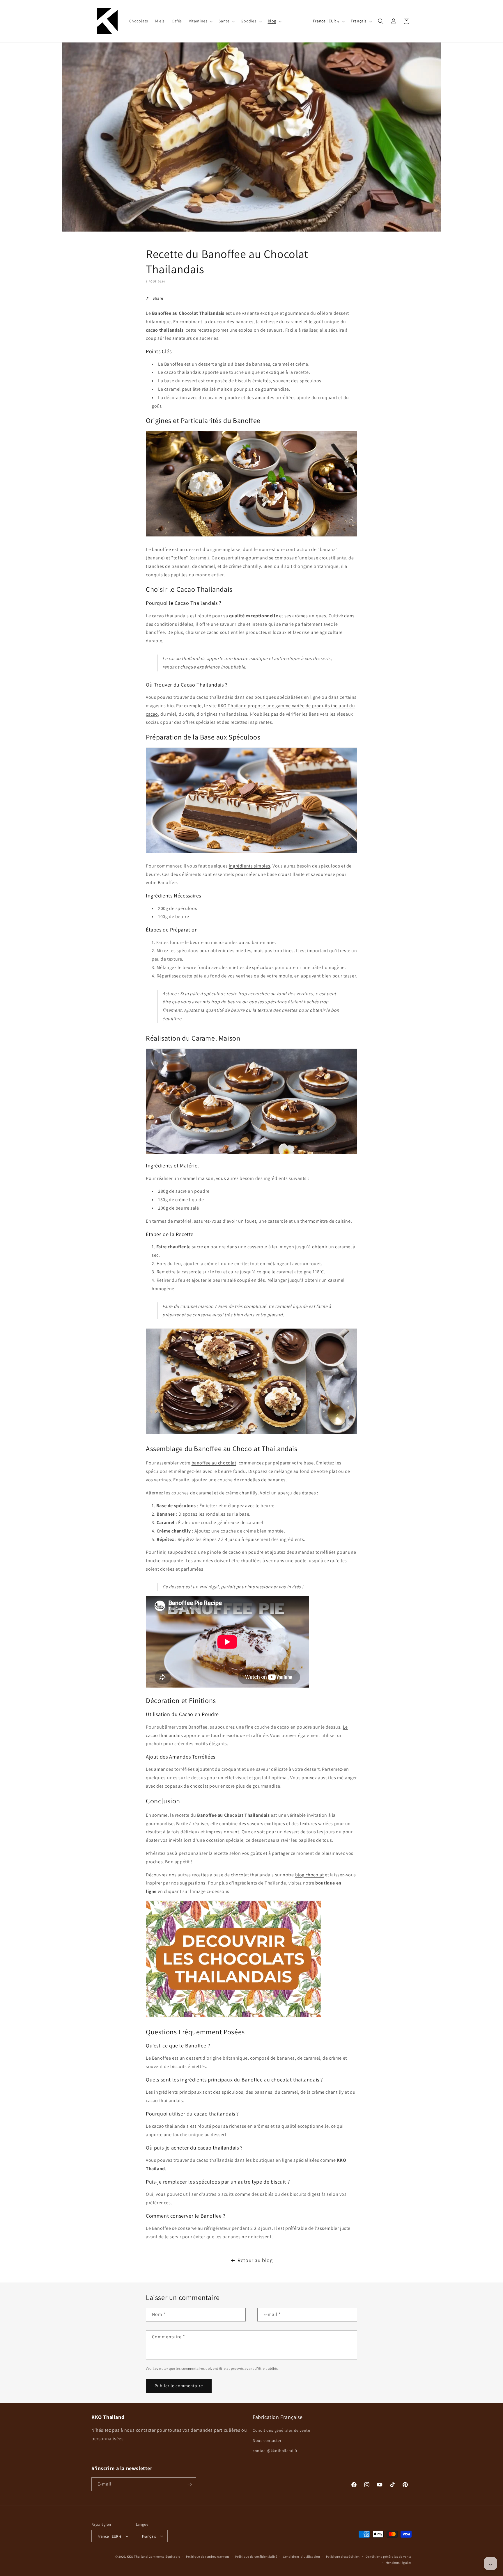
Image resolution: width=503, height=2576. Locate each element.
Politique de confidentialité (256, 2557)
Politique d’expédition (343, 2557)
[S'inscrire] (189, 2484)
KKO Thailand (137, 2557)
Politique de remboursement (208, 2557)
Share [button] (158, 298)
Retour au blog (255, 2260)
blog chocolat (310, 1875)
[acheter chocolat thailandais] (233, 2017)
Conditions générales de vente (281, 2430)
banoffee (162, 549)
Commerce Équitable (165, 2557)
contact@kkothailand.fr (275, 2451)
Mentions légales (399, 2563)
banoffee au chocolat (214, 1463)
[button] (200, 21)
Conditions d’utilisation (302, 2557)
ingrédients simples (249, 866)
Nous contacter (267, 2440)
